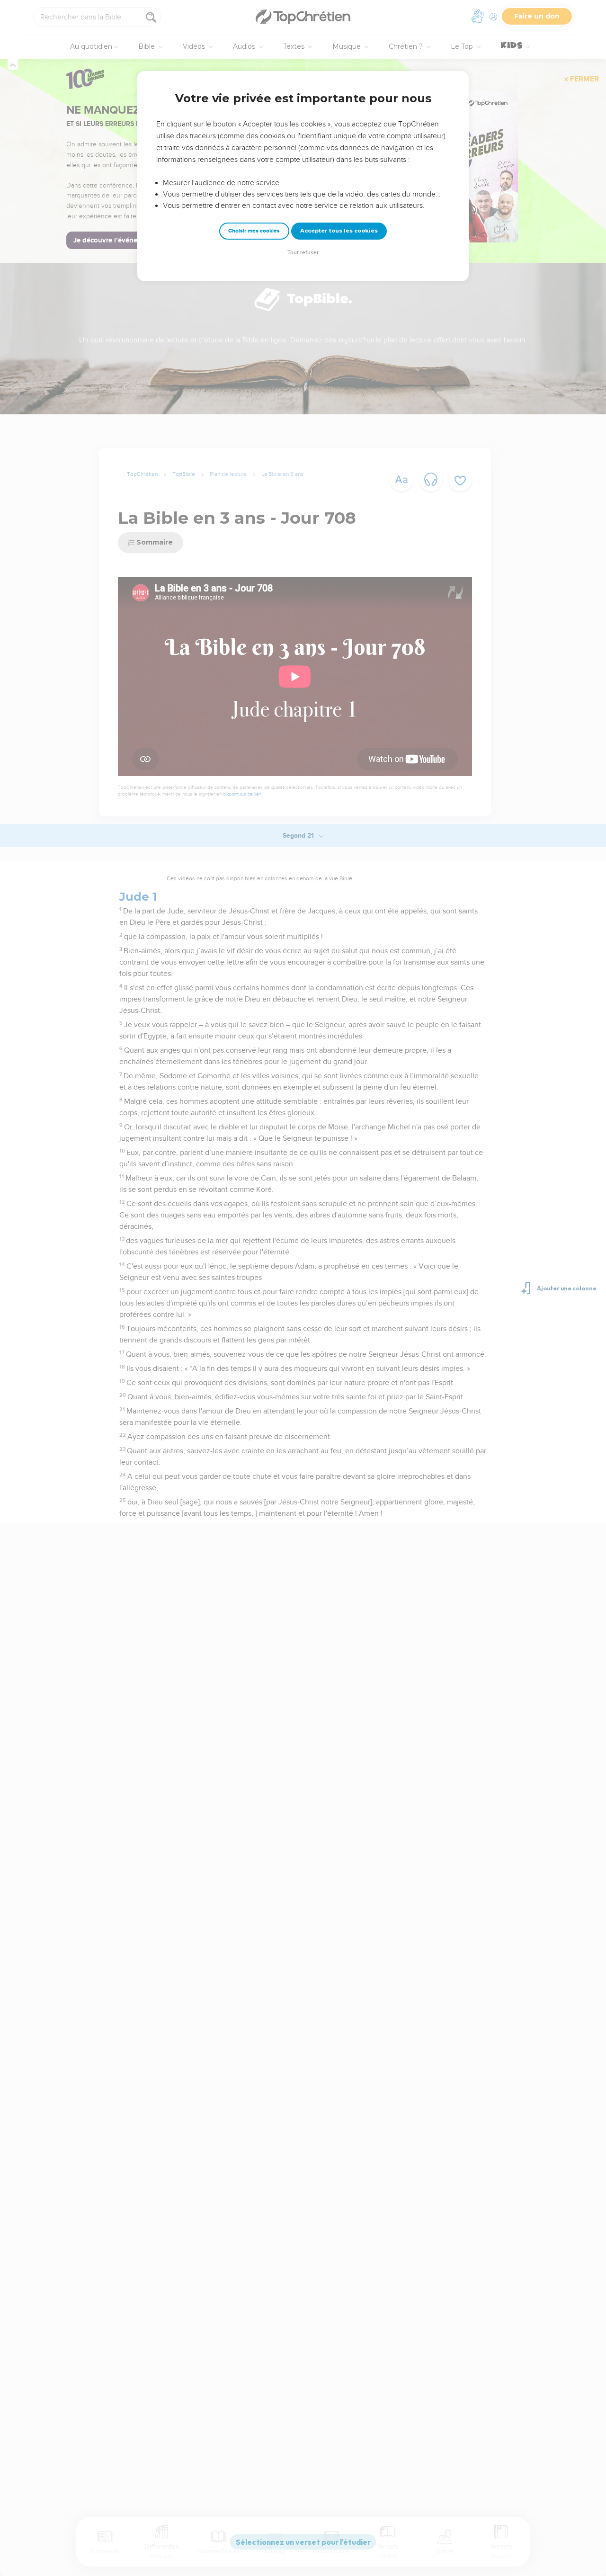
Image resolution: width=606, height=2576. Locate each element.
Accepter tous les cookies (339, 231)
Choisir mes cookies (254, 231)
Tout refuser (303, 253)
